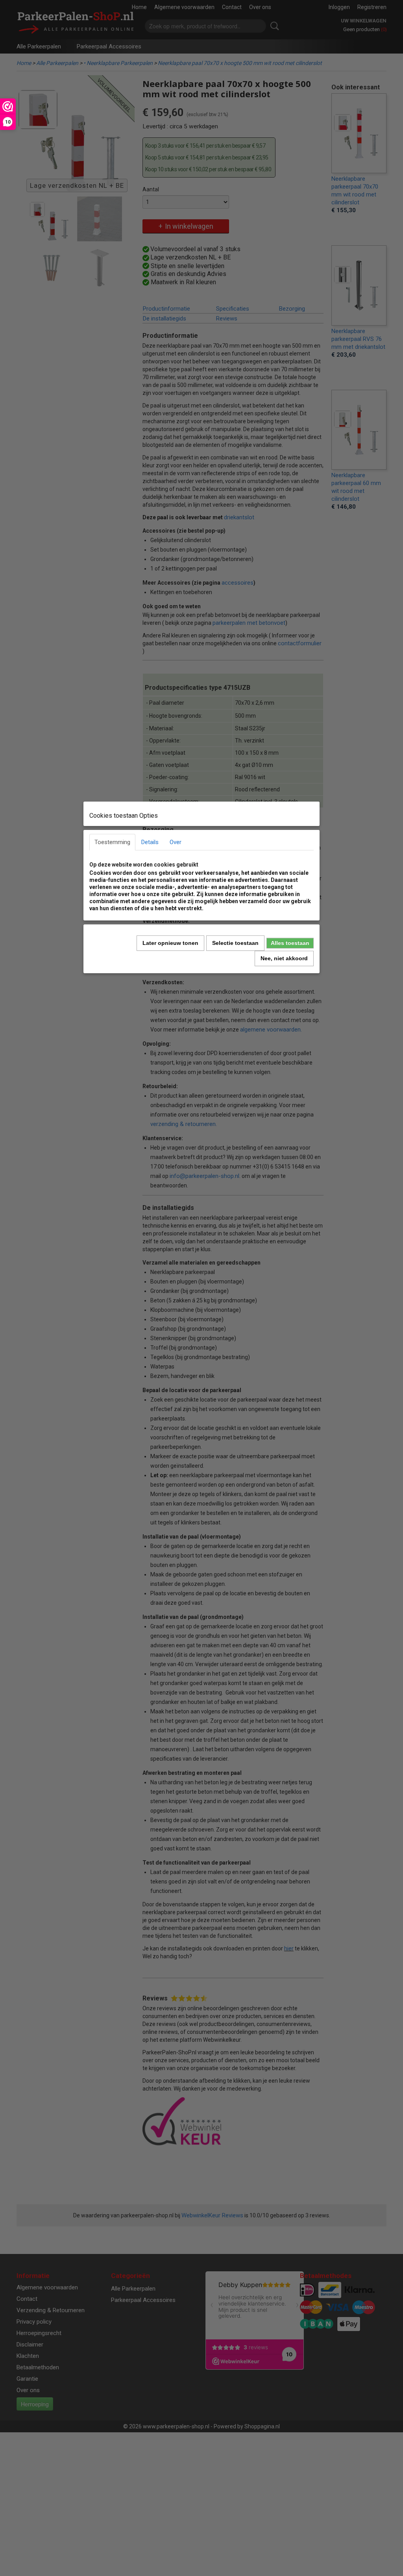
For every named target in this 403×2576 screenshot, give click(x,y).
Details (150, 842)
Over (176, 842)
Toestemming (112, 842)
